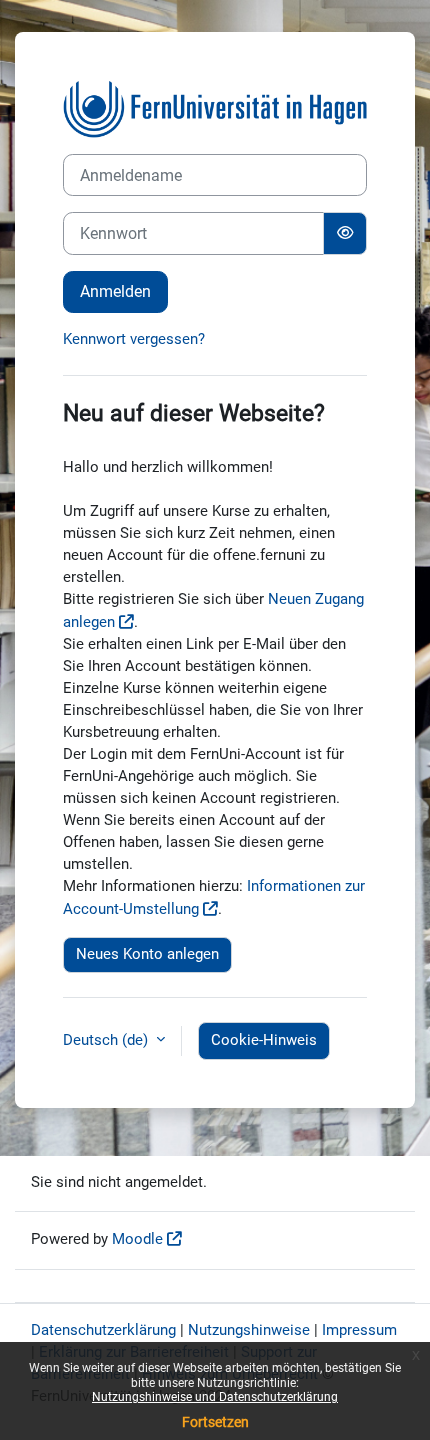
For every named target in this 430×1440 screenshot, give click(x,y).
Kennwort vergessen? (134, 339)
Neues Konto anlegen (147, 954)
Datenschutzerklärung (103, 1330)
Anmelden (115, 291)
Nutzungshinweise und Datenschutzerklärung (215, 1397)
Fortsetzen (215, 1422)
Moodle (137, 1239)
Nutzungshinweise (249, 1330)
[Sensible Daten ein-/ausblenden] (345, 233)
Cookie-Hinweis (264, 1040)
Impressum (359, 1330)
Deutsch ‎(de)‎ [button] (107, 1040)
